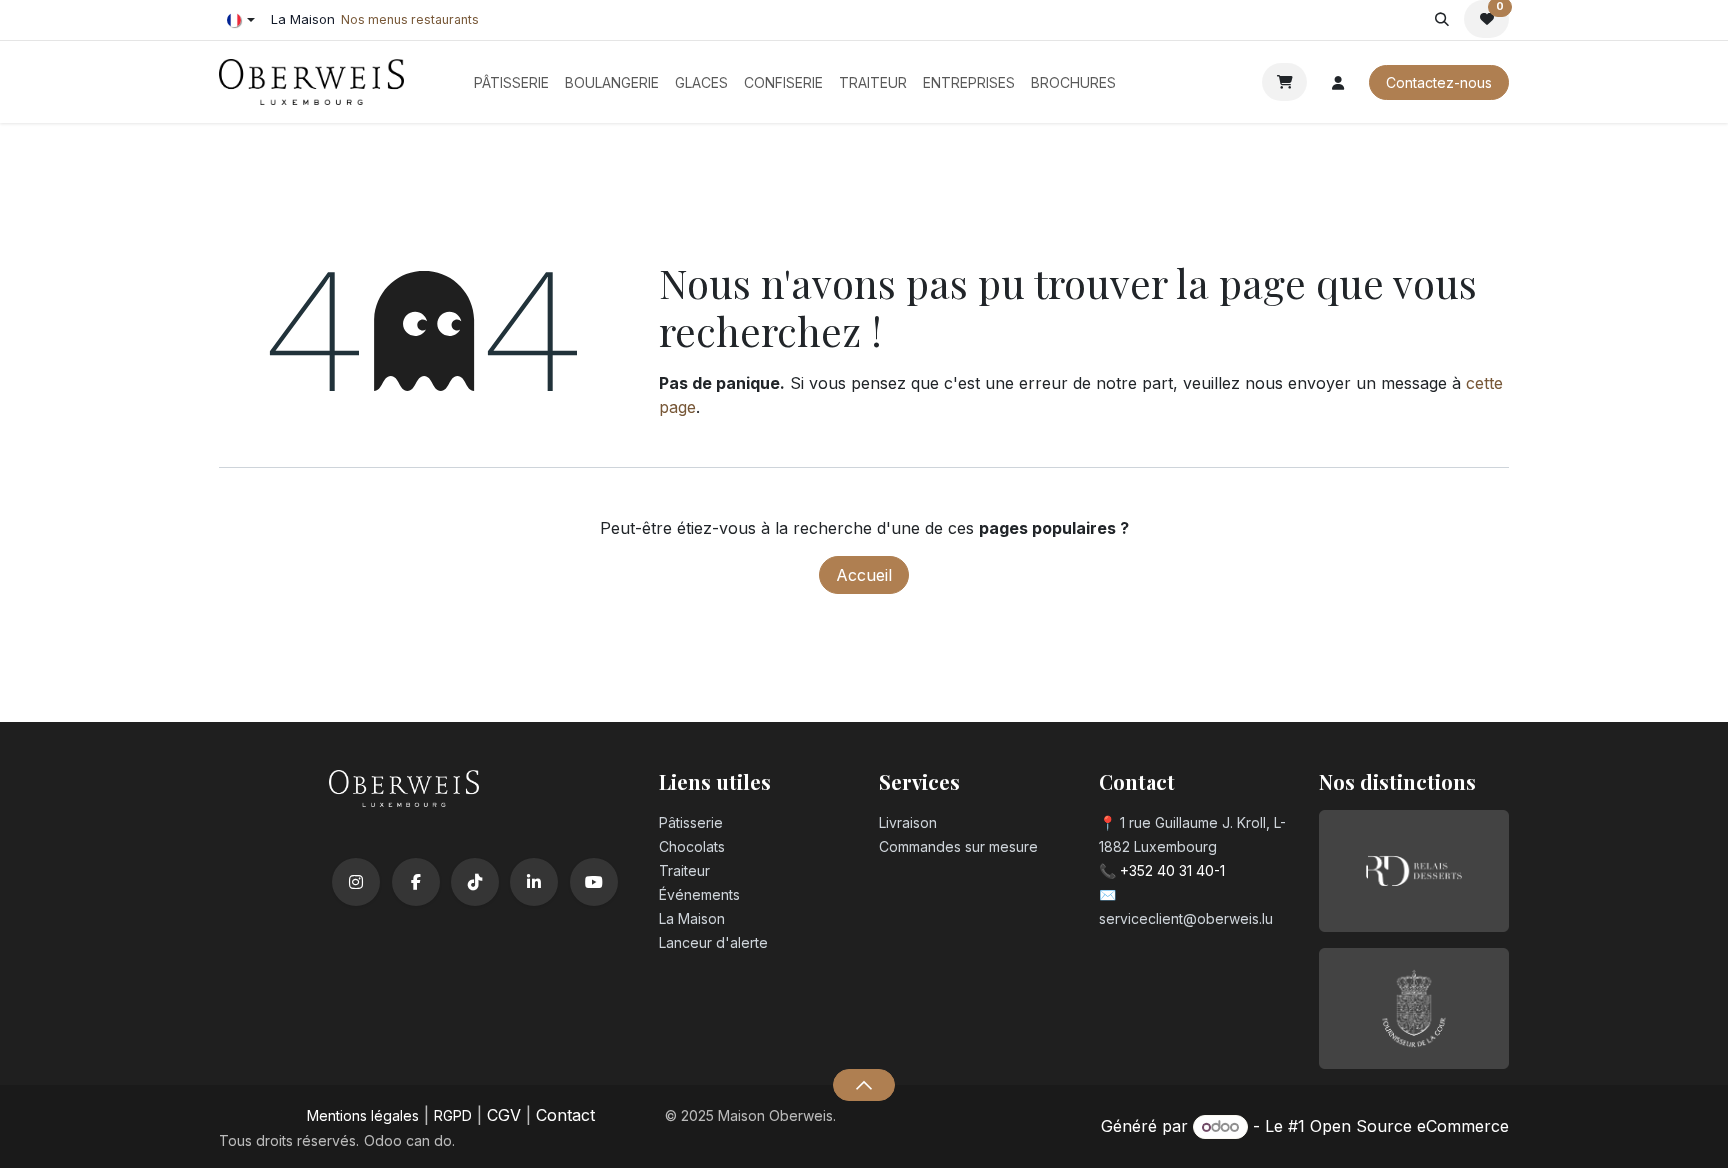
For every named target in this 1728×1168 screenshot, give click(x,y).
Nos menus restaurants (410, 19)
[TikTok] (475, 882)
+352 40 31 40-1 (1172, 870)
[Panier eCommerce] (1284, 82)
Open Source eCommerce (1409, 1126)
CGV (504, 1115)
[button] (1441, 19)
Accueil (864, 575)
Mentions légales (363, 1115)
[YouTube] (594, 882)
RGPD (453, 1115)
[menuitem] (511, 82)
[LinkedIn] (534, 882)
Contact (565, 1115)
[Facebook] (416, 882)
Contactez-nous (1439, 82)
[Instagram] (356, 882)
